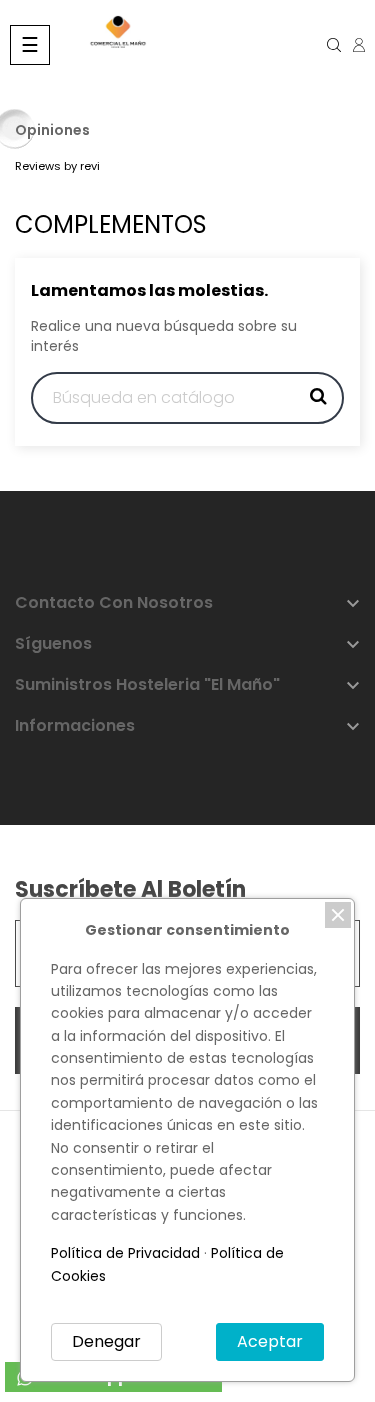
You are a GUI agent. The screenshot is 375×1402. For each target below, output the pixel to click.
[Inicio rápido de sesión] (352, 45)
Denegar (106, 1341)
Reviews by (57, 166)
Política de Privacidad (125, 1253)
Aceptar (270, 1341)
